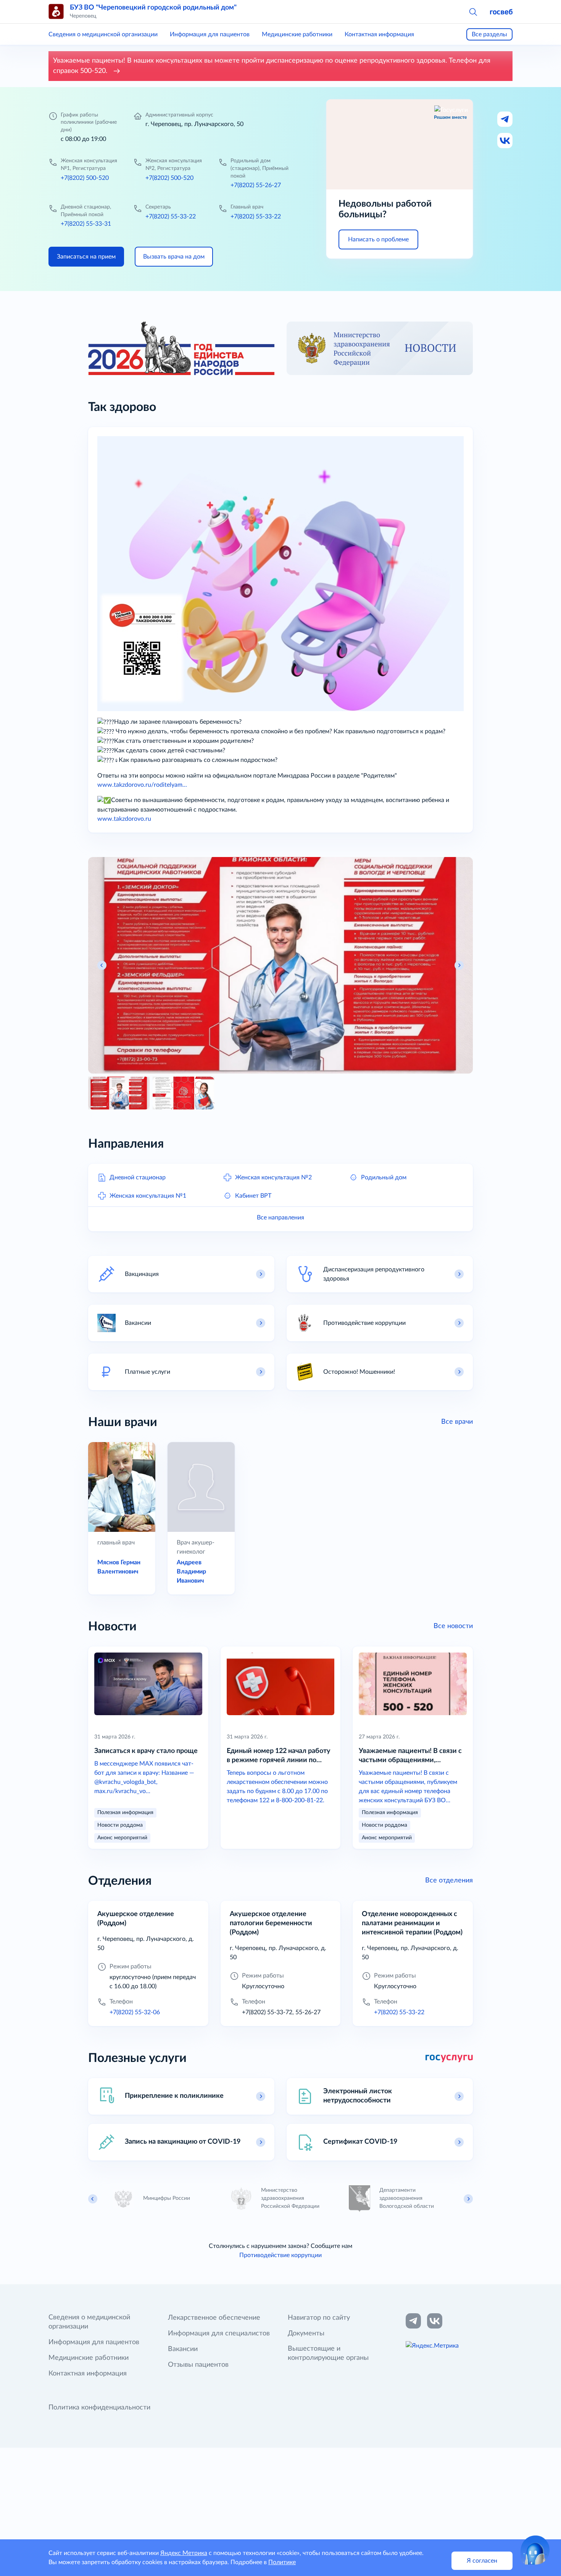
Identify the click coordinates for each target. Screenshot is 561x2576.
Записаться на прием (86, 257)
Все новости (453, 1626)
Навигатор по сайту (319, 2318)
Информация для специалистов (219, 2333)
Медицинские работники (297, 34)
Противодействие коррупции (280, 2255)
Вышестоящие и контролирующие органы (328, 2353)
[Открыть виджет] (535, 2550)
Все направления (280, 1218)
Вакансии (183, 2349)
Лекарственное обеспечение (214, 2318)
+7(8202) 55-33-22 (171, 217)
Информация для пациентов (210, 34)
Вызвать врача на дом (174, 257)
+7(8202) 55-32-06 (135, 2012)
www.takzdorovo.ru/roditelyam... (142, 785)
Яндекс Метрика (184, 2553)
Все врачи (457, 1422)
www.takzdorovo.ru (124, 819)
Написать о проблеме (378, 239)
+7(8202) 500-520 (85, 178)
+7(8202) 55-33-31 (86, 224)
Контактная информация (379, 34)
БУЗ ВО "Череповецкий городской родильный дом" (153, 8)
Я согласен (482, 2561)
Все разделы (489, 34)
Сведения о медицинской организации (103, 34)
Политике (282, 2562)
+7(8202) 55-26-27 (256, 185)
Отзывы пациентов (198, 2365)
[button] (473, 11)
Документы (306, 2333)
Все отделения (449, 1881)
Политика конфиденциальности (99, 2408)
